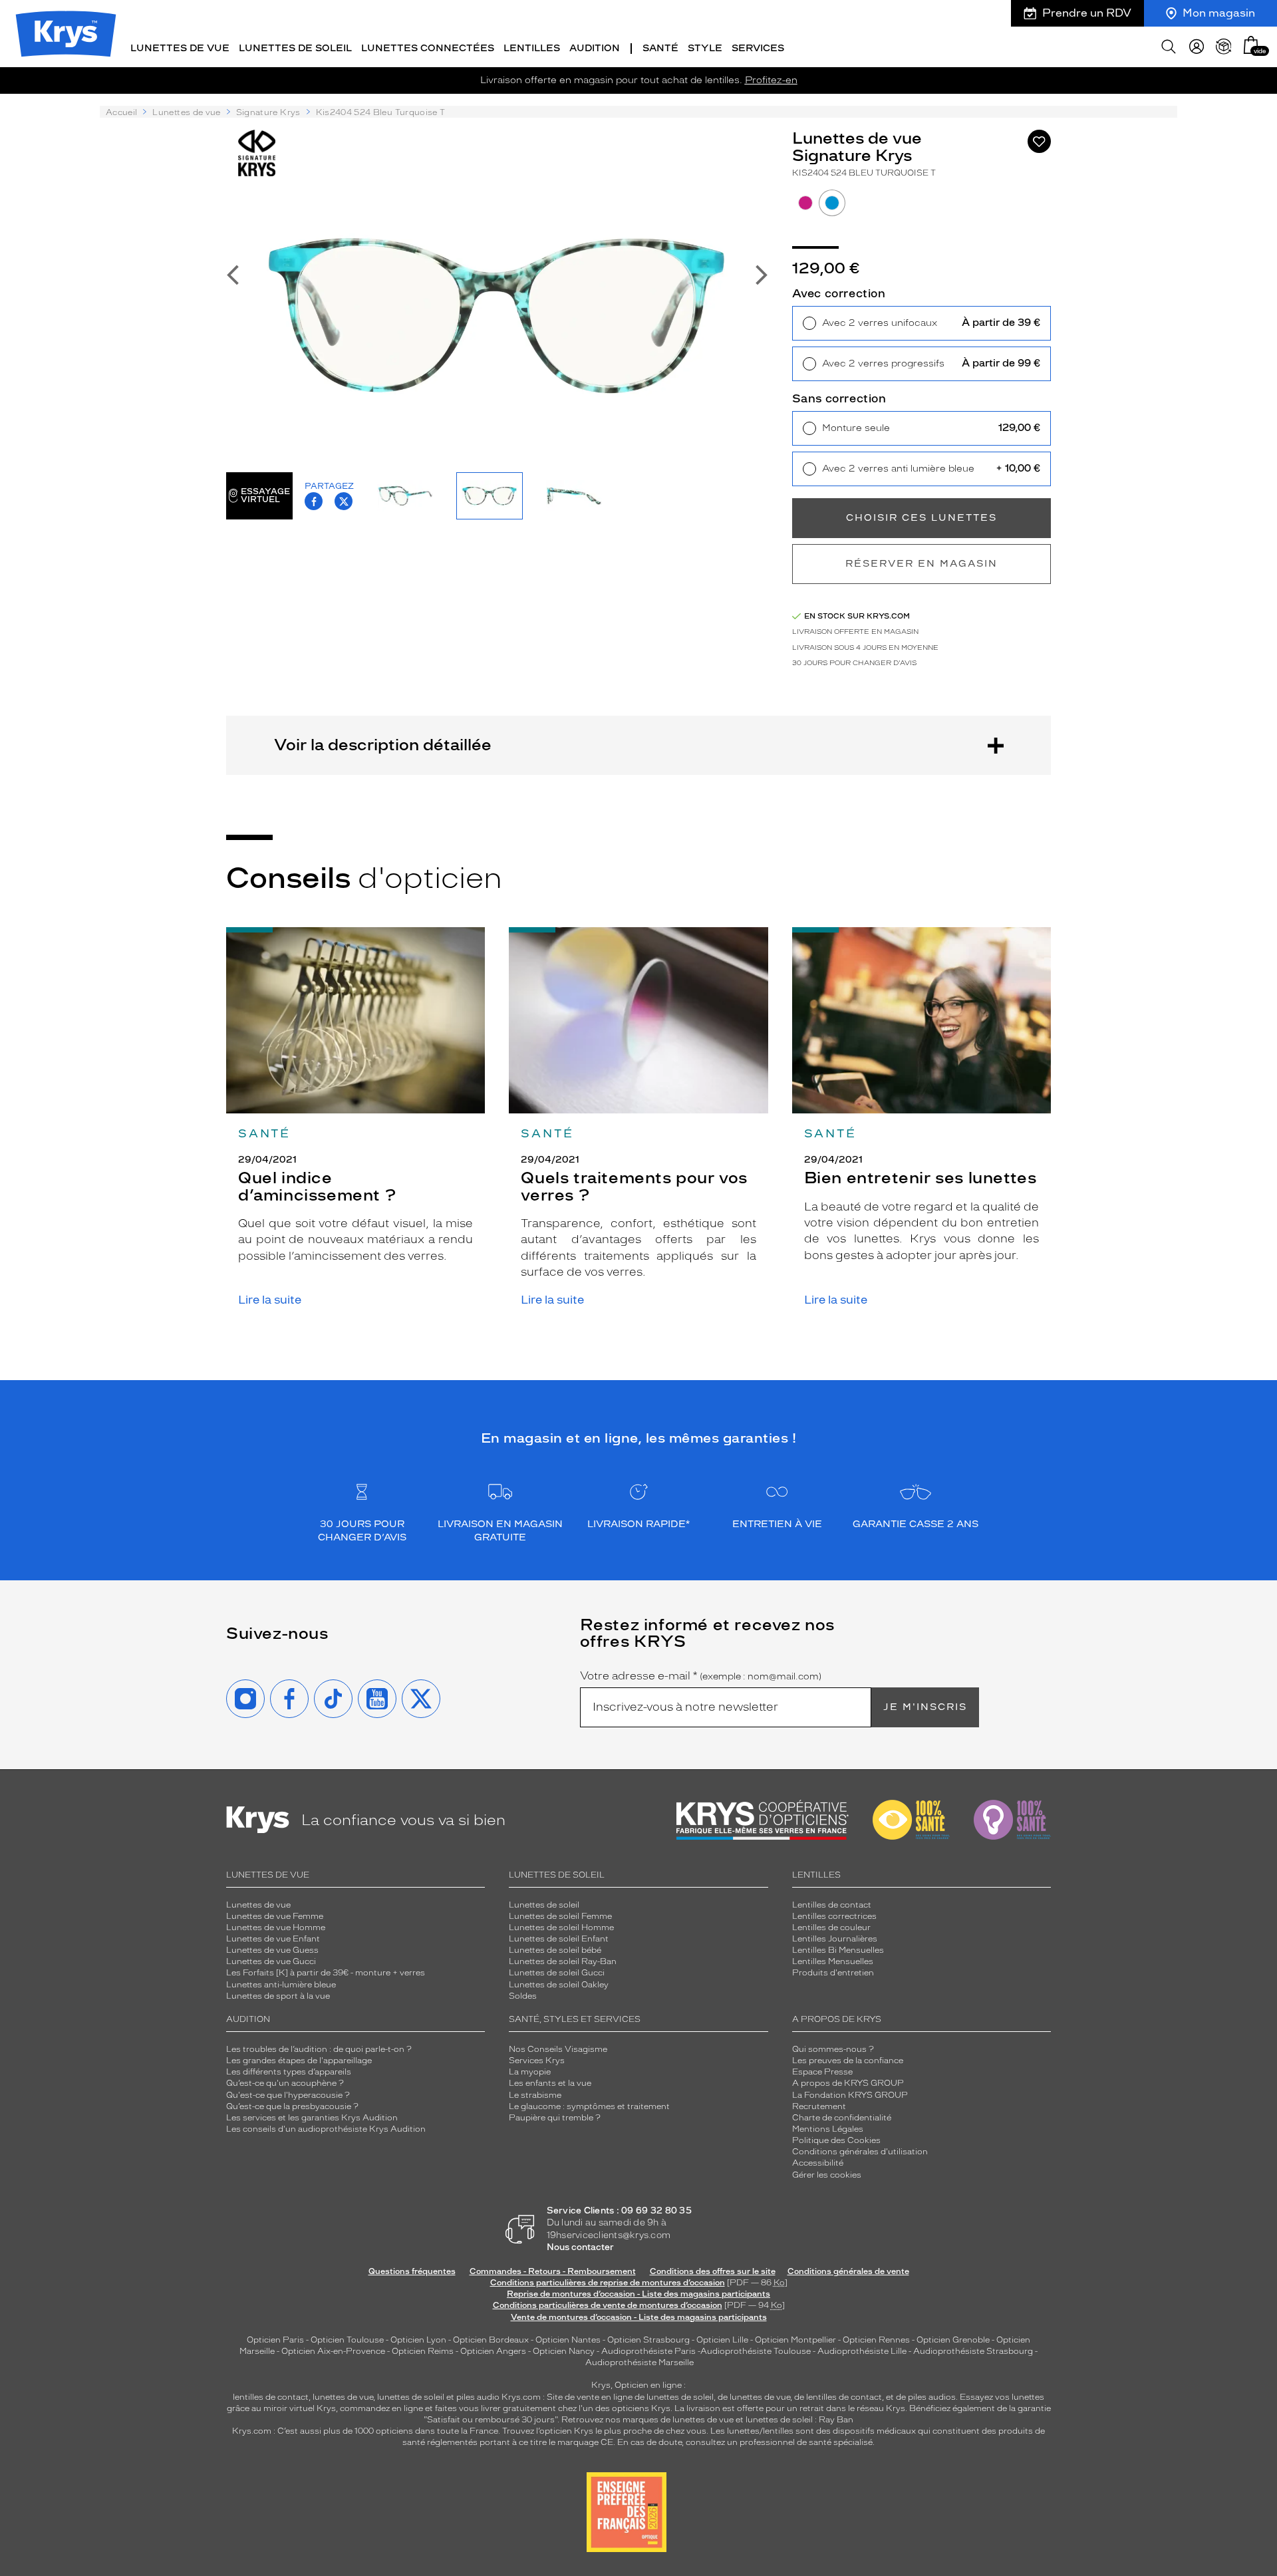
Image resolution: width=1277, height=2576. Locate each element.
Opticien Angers (493, 2351)
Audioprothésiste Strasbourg (973, 2351)
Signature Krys (268, 112)
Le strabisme (535, 2095)
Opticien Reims (423, 2351)
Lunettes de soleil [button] (295, 48)
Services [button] (758, 48)
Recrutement (819, 2106)
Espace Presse (822, 2072)
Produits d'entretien (833, 1973)
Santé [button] (660, 48)
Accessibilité (818, 2163)
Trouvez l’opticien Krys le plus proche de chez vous (604, 2431)
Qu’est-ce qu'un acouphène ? (285, 2083)
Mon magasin (1219, 13)
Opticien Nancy (564, 2351)
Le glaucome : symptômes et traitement (589, 2106)
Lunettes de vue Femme (275, 1916)
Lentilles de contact (832, 1905)
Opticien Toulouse (347, 2340)
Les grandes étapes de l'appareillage (299, 2061)
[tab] (805, 203)
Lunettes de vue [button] (180, 48)
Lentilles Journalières (835, 1939)
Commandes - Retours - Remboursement (553, 2271)
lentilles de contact (271, 2397)
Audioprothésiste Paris (648, 2351)
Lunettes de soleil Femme (560, 1916)
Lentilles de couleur (831, 1928)
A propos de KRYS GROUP (848, 2083)
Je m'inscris (925, 1707)
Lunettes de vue (186, 112)
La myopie (530, 2072)
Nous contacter (580, 2247)
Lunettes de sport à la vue (278, 1996)
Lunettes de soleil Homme (561, 1928)
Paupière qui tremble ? (555, 2118)
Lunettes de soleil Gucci (557, 1973)
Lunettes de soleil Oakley (559, 1985)
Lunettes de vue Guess (272, 1950)
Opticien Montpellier (795, 2340)
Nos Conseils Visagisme (558, 2049)
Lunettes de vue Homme (276, 1928)
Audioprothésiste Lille (862, 2351)
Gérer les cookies (827, 2175)
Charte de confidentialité (842, 2118)
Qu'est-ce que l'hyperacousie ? (288, 2095)
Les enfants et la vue (550, 2083)
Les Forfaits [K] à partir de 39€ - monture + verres (326, 1973)
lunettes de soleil (411, 2397)
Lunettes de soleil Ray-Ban (563, 1961)
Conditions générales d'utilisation (860, 2152)
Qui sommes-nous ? (833, 2049)
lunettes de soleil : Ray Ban (799, 2420)
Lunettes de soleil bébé (555, 1950)
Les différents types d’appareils (289, 2072)
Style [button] (705, 48)
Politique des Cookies (836, 2140)
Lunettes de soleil (544, 1905)
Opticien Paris (275, 2340)
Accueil (121, 112)
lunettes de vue (343, 2397)
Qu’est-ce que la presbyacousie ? (292, 2106)
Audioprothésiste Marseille (639, 2362)
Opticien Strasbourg (648, 2340)
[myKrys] (1197, 47)
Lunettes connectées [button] (428, 48)
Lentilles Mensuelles (833, 1961)
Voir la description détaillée (383, 745)
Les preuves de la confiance (848, 2061)
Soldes (523, 1996)
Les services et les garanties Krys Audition (312, 2118)
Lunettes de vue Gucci (271, 1961)
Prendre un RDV (1087, 13)
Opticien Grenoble (953, 2340)
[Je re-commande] (1224, 47)
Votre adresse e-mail (701, 1676)
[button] (1251, 45)
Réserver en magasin (922, 564)
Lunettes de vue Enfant (273, 1939)
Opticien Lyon (418, 2340)
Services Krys (537, 2061)
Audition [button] (595, 48)
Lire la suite (270, 1300)
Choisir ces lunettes (922, 518)
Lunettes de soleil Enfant (559, 1939)
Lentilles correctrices (834, 1916)
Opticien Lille (722, 2340)
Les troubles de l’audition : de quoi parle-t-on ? (319, 2049)
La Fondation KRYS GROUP (850, 2095)
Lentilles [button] (532, 48)
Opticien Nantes (569, 2340)
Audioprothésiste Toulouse (756, 2351)
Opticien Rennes (876, 2340)
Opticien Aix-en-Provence (333, 2351)
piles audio (478, 2397)
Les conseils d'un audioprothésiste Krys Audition (326, 2129)
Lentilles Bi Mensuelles (838, 1950)
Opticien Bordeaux (491, 2340)
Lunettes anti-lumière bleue (281, 1985)
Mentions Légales (828, 2129)
